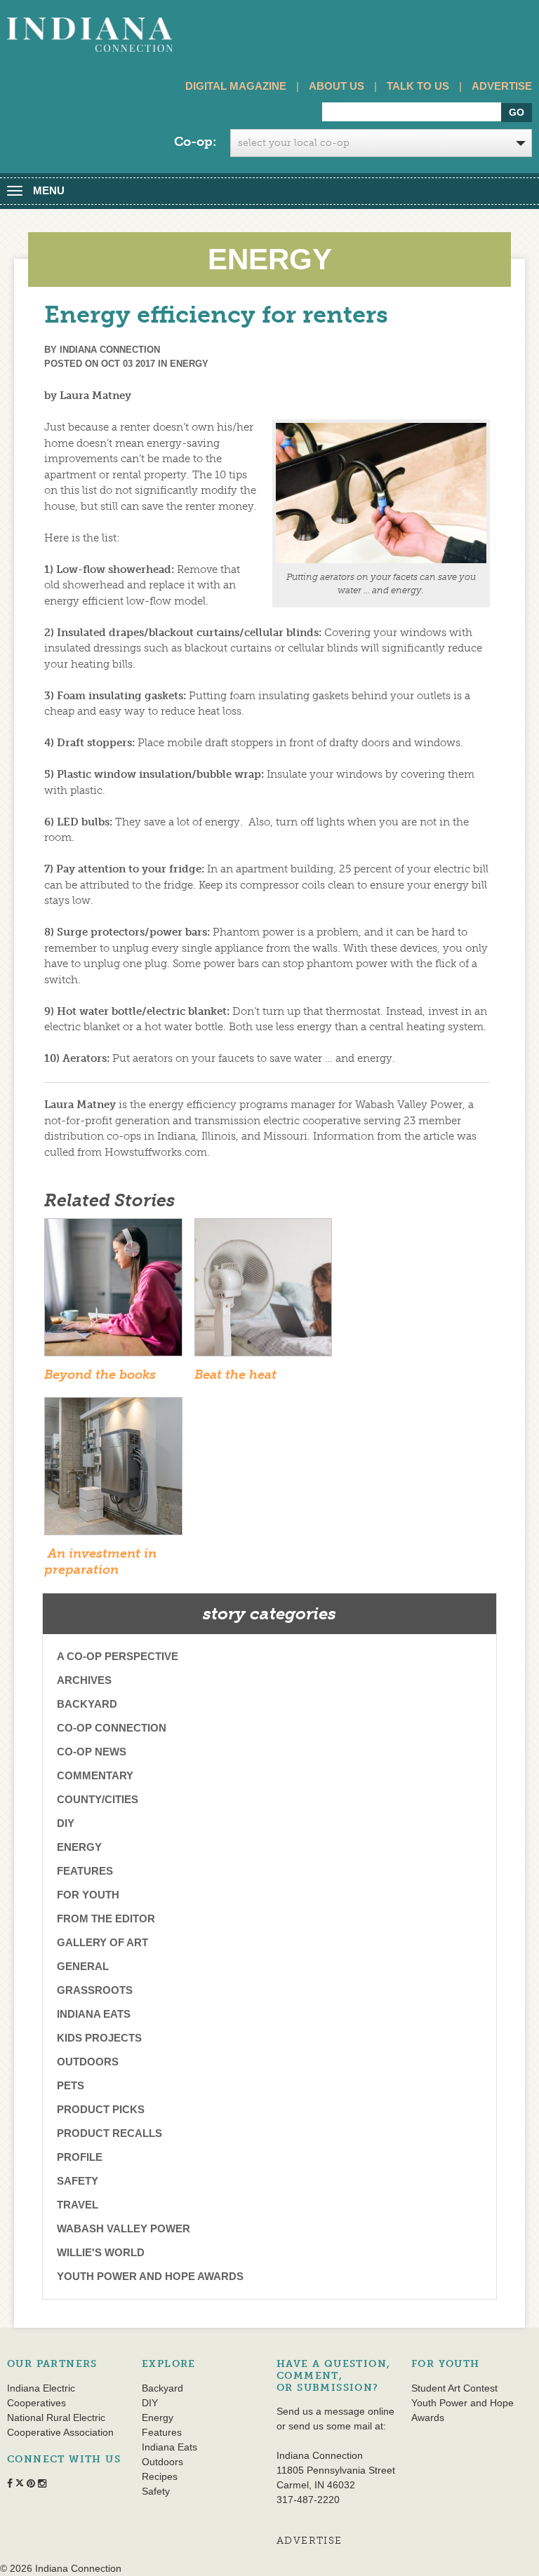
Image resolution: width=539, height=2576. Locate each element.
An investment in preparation (100, 1562)
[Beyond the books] (113, 1292)
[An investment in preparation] (113, 1471)
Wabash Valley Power (124, 2228)
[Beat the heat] (264, 1292)
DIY (66, 1823)
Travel (78, 2205)
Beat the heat (235, 1375)
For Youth (88, 1895)
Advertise (502, 86)
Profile (80, 2157)
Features (85, 1871)
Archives (84, 1680)
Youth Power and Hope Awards (150, 2276)
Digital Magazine (236, 86)
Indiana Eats (94, 2014)
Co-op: (195, 142)
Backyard (87, 1704)
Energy (189, 364)
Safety (78, 2181)
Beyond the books (102, 1375)
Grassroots (95, 1990)
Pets (71, 2085)
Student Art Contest (454, 2388)
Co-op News (92, 1752)
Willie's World (101, 2252)
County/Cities (98, 1799)
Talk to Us (418, 86)
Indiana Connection (110, 350)
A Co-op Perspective (118, 1656)
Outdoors (88, 2062)
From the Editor (106, 1918)
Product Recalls (109, 2133)
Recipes (160, 2476)
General (83, 1966)
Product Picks (101, 2109)
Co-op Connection (112, 1728)
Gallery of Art (102, 1942)
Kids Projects (99, 2038)
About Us (337, 86)
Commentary (95, 1775)
